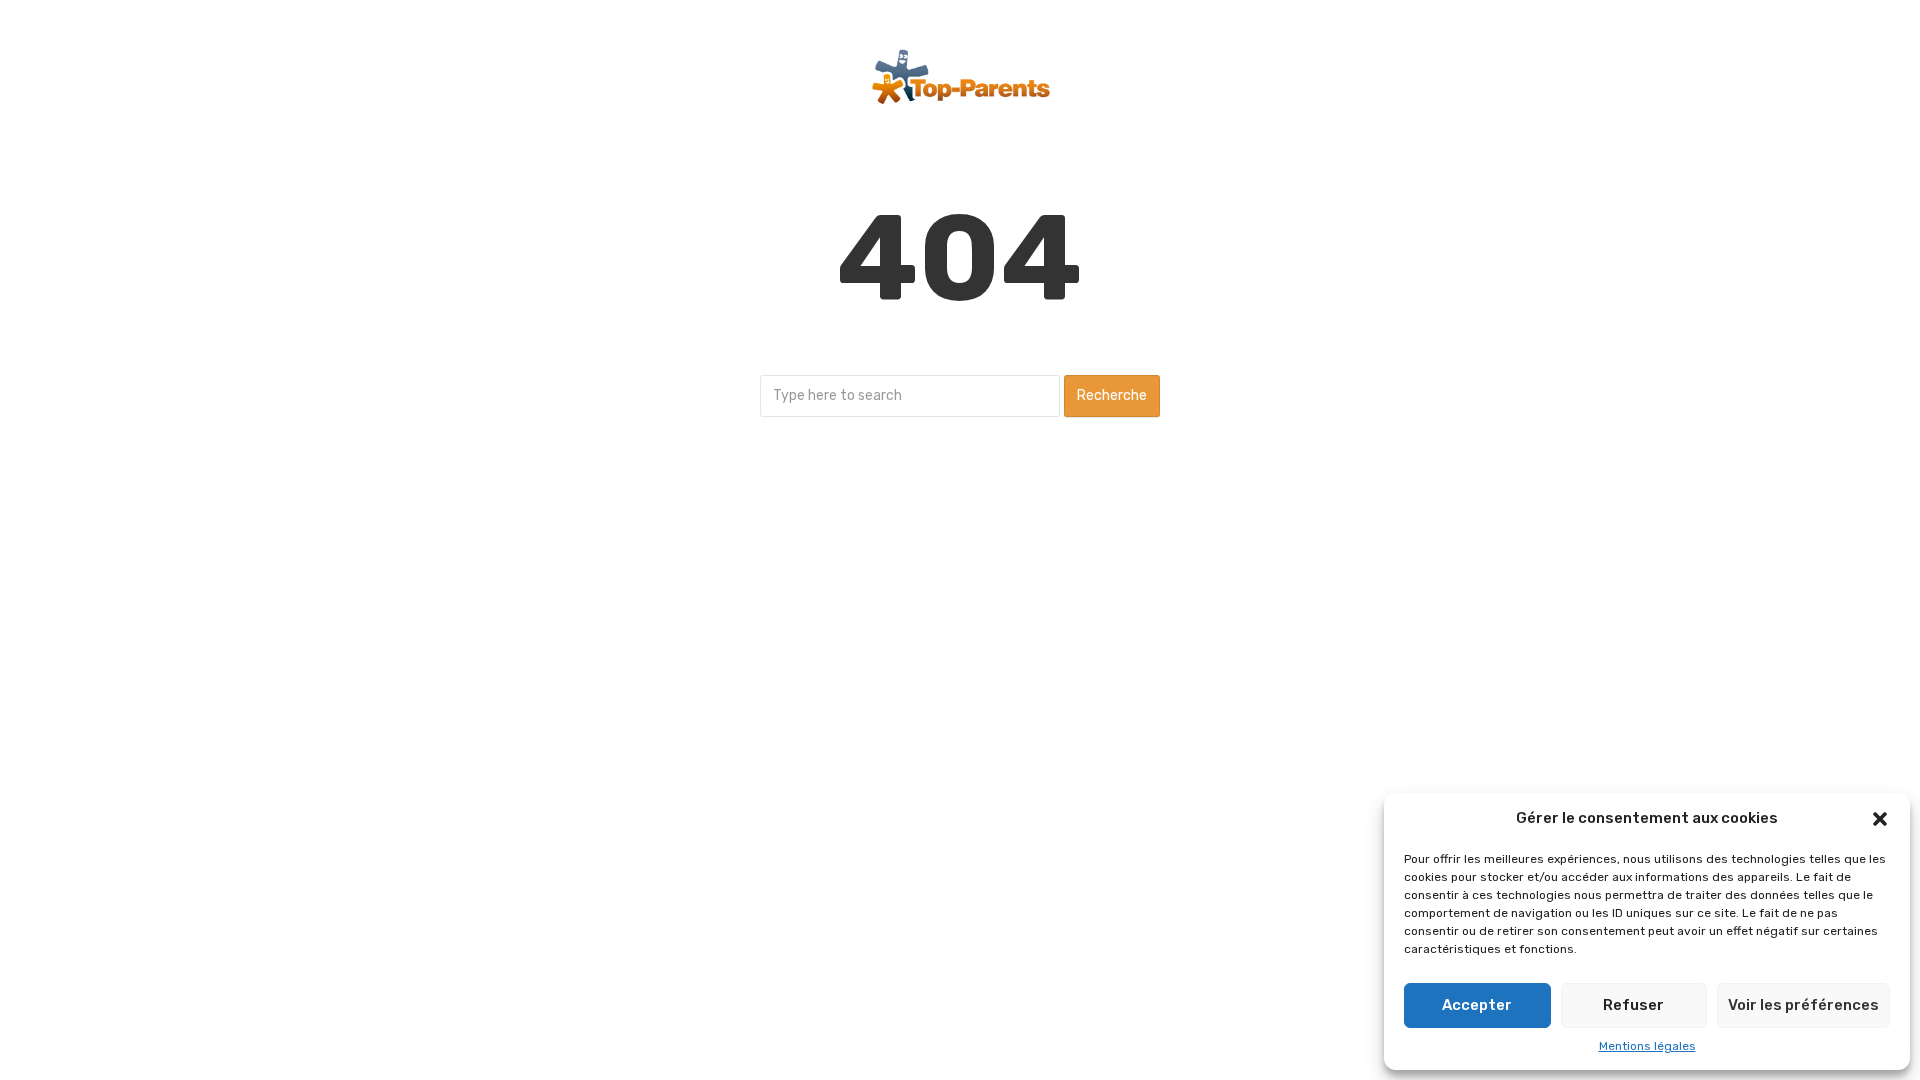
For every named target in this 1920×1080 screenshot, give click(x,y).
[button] (1880, 819)
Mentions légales (1647, 1046)
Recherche (1112, 395)
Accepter (1477, 1005)
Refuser (1633, 1005)
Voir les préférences (1803, 1005)
